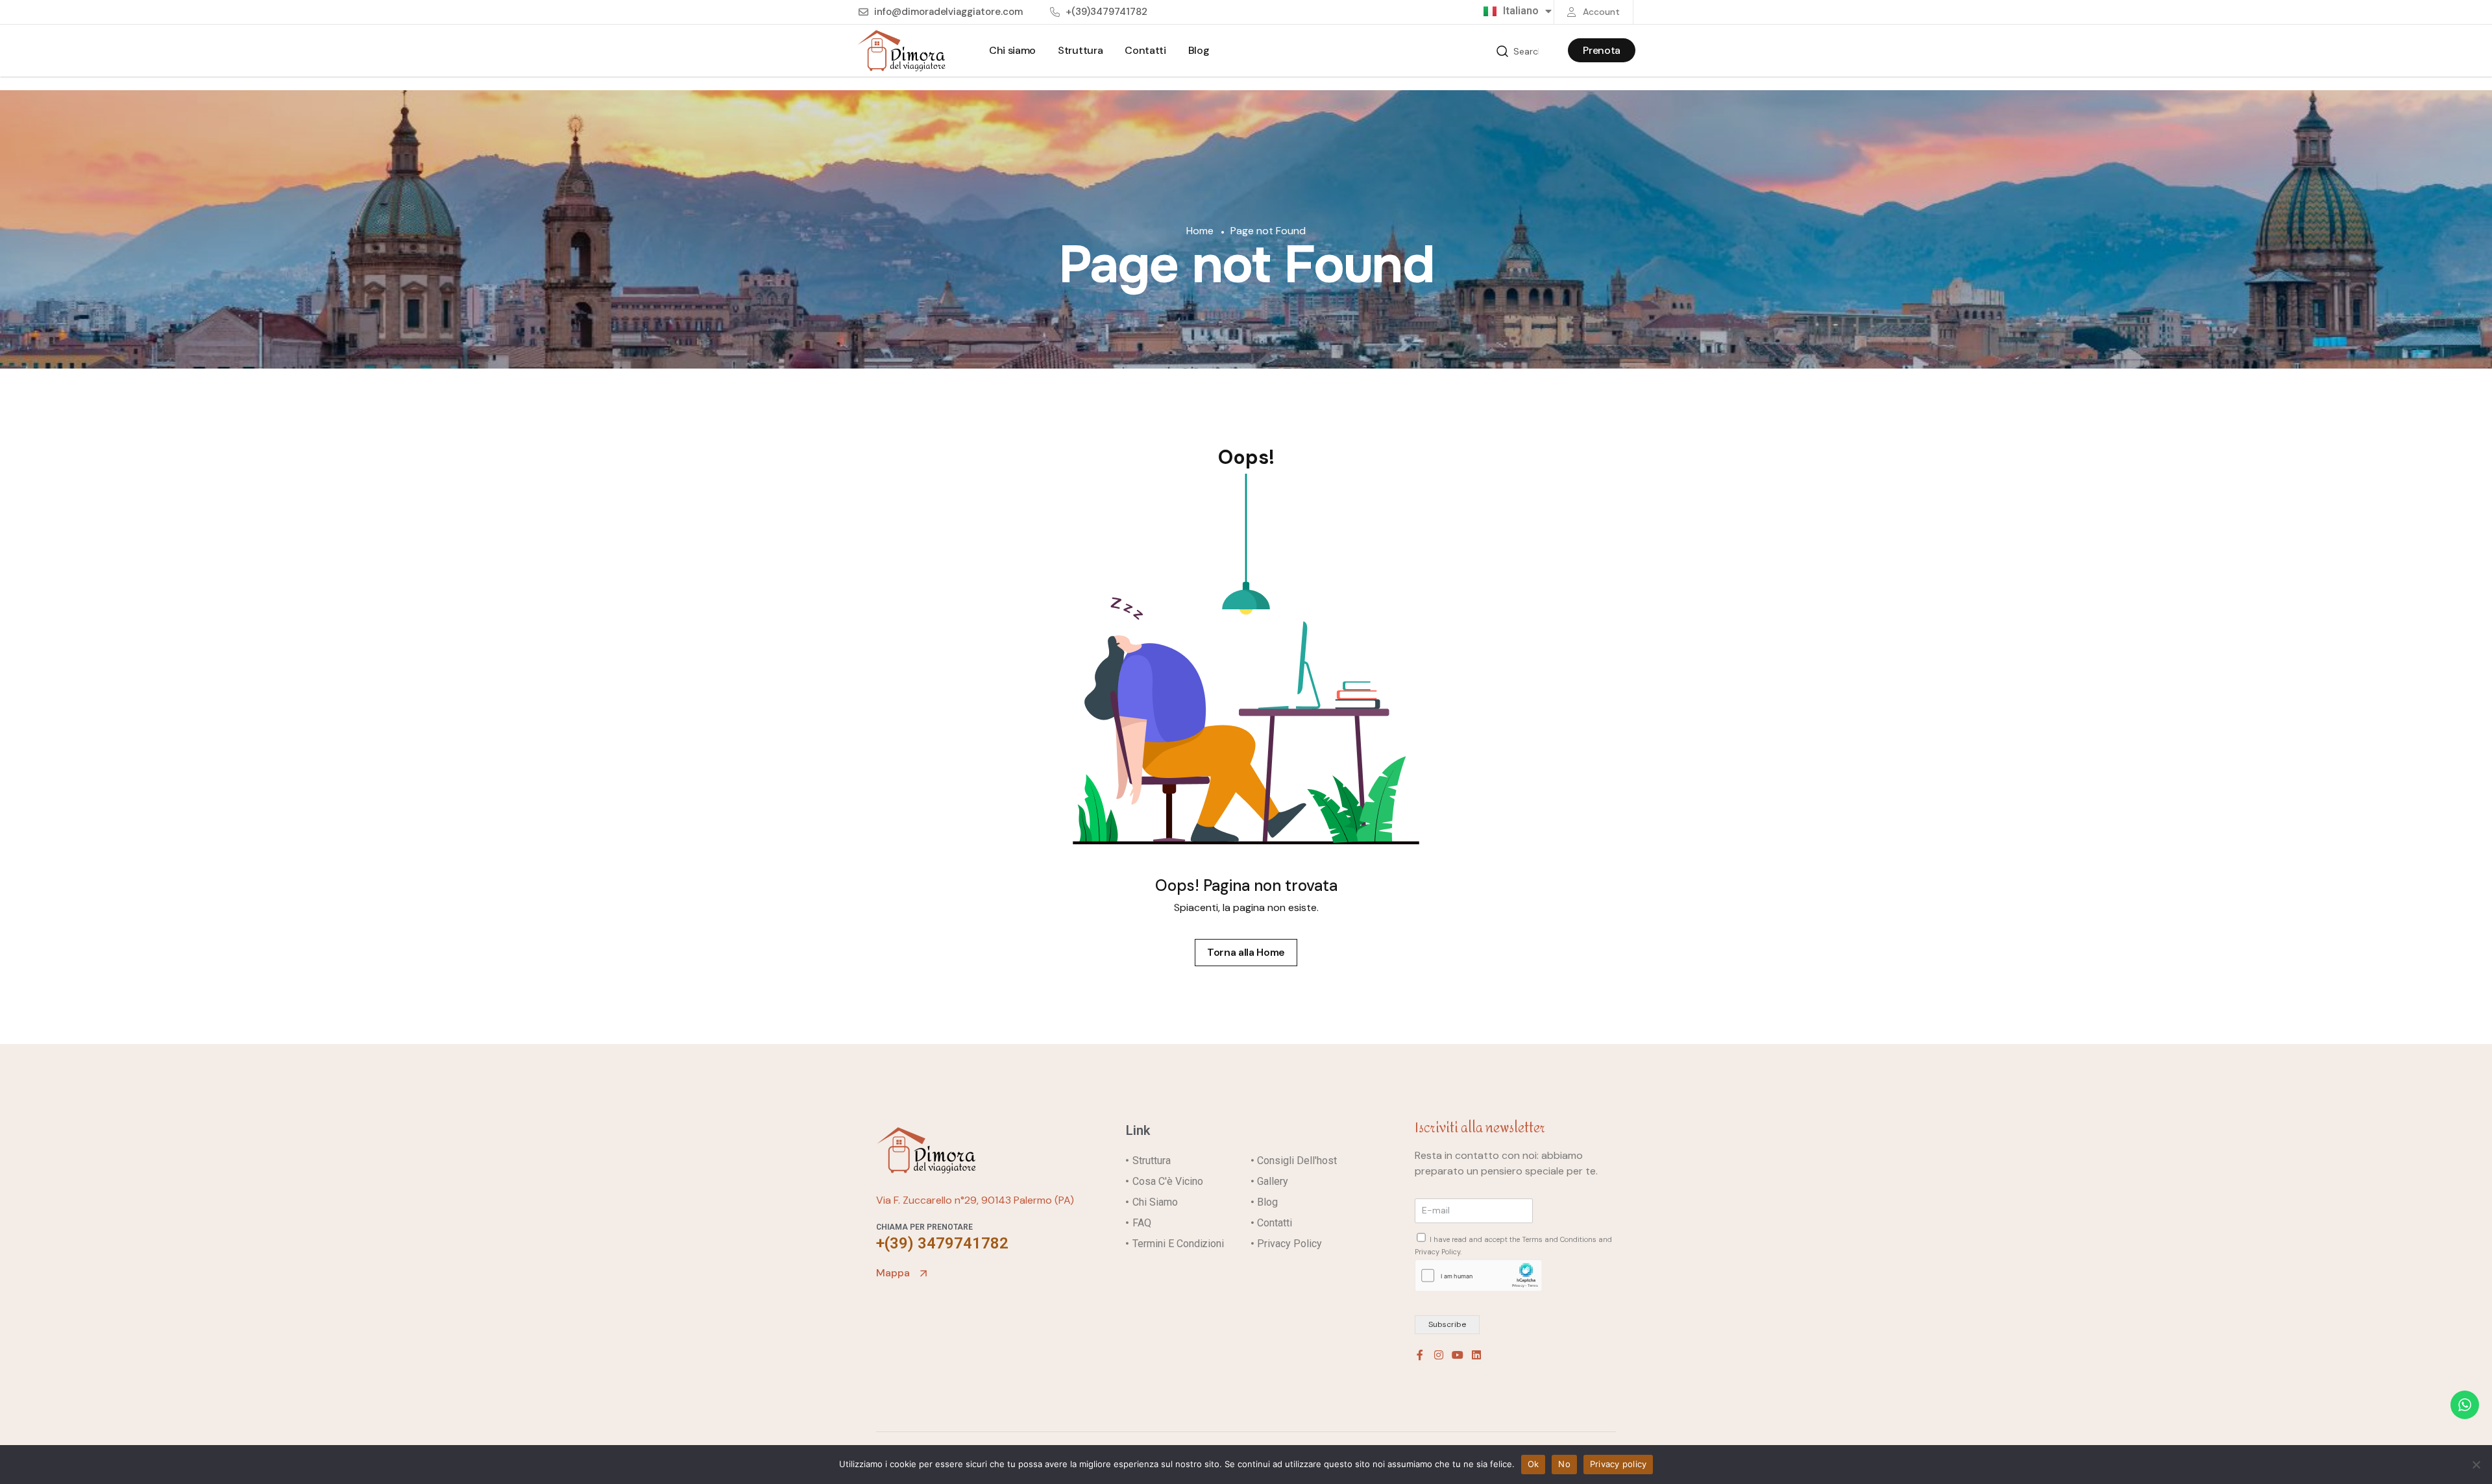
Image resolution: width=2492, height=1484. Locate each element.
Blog (1199, 50)
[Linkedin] (1476, 1355)
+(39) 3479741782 (942, 1243)
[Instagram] (1439, 1355)
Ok (1533, 1464)
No (1564, 1464)
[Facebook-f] (1420, 1355)
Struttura (1080, 50)
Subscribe (1447, 1324)
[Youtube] (1458, 1355)
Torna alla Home (1246, 952)
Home (1201, 231)
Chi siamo (1012, 50)
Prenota (1602, 50)
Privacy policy (1619, 1464)
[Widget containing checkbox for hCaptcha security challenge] (1478, 1275)
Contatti (1145, 50)
